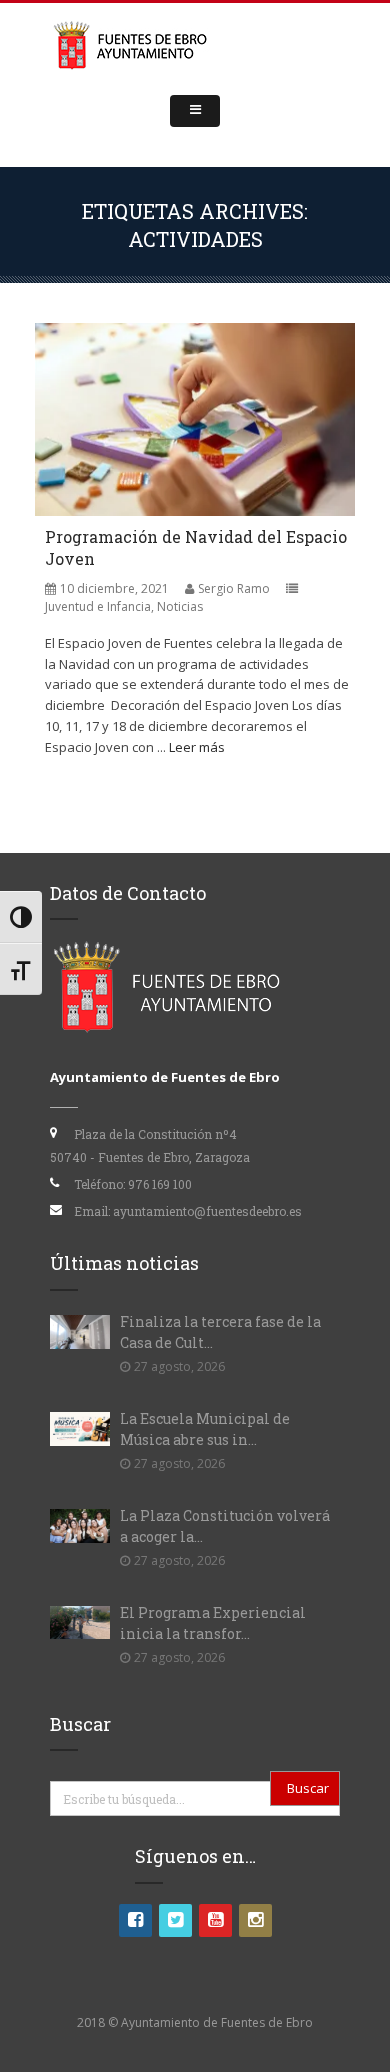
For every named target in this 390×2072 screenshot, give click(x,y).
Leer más (197, 747)
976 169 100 (160, 1184)
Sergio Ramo (234, 588)
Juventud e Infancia (98, 606)
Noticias (180, 606)
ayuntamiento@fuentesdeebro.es (207, 1211)
